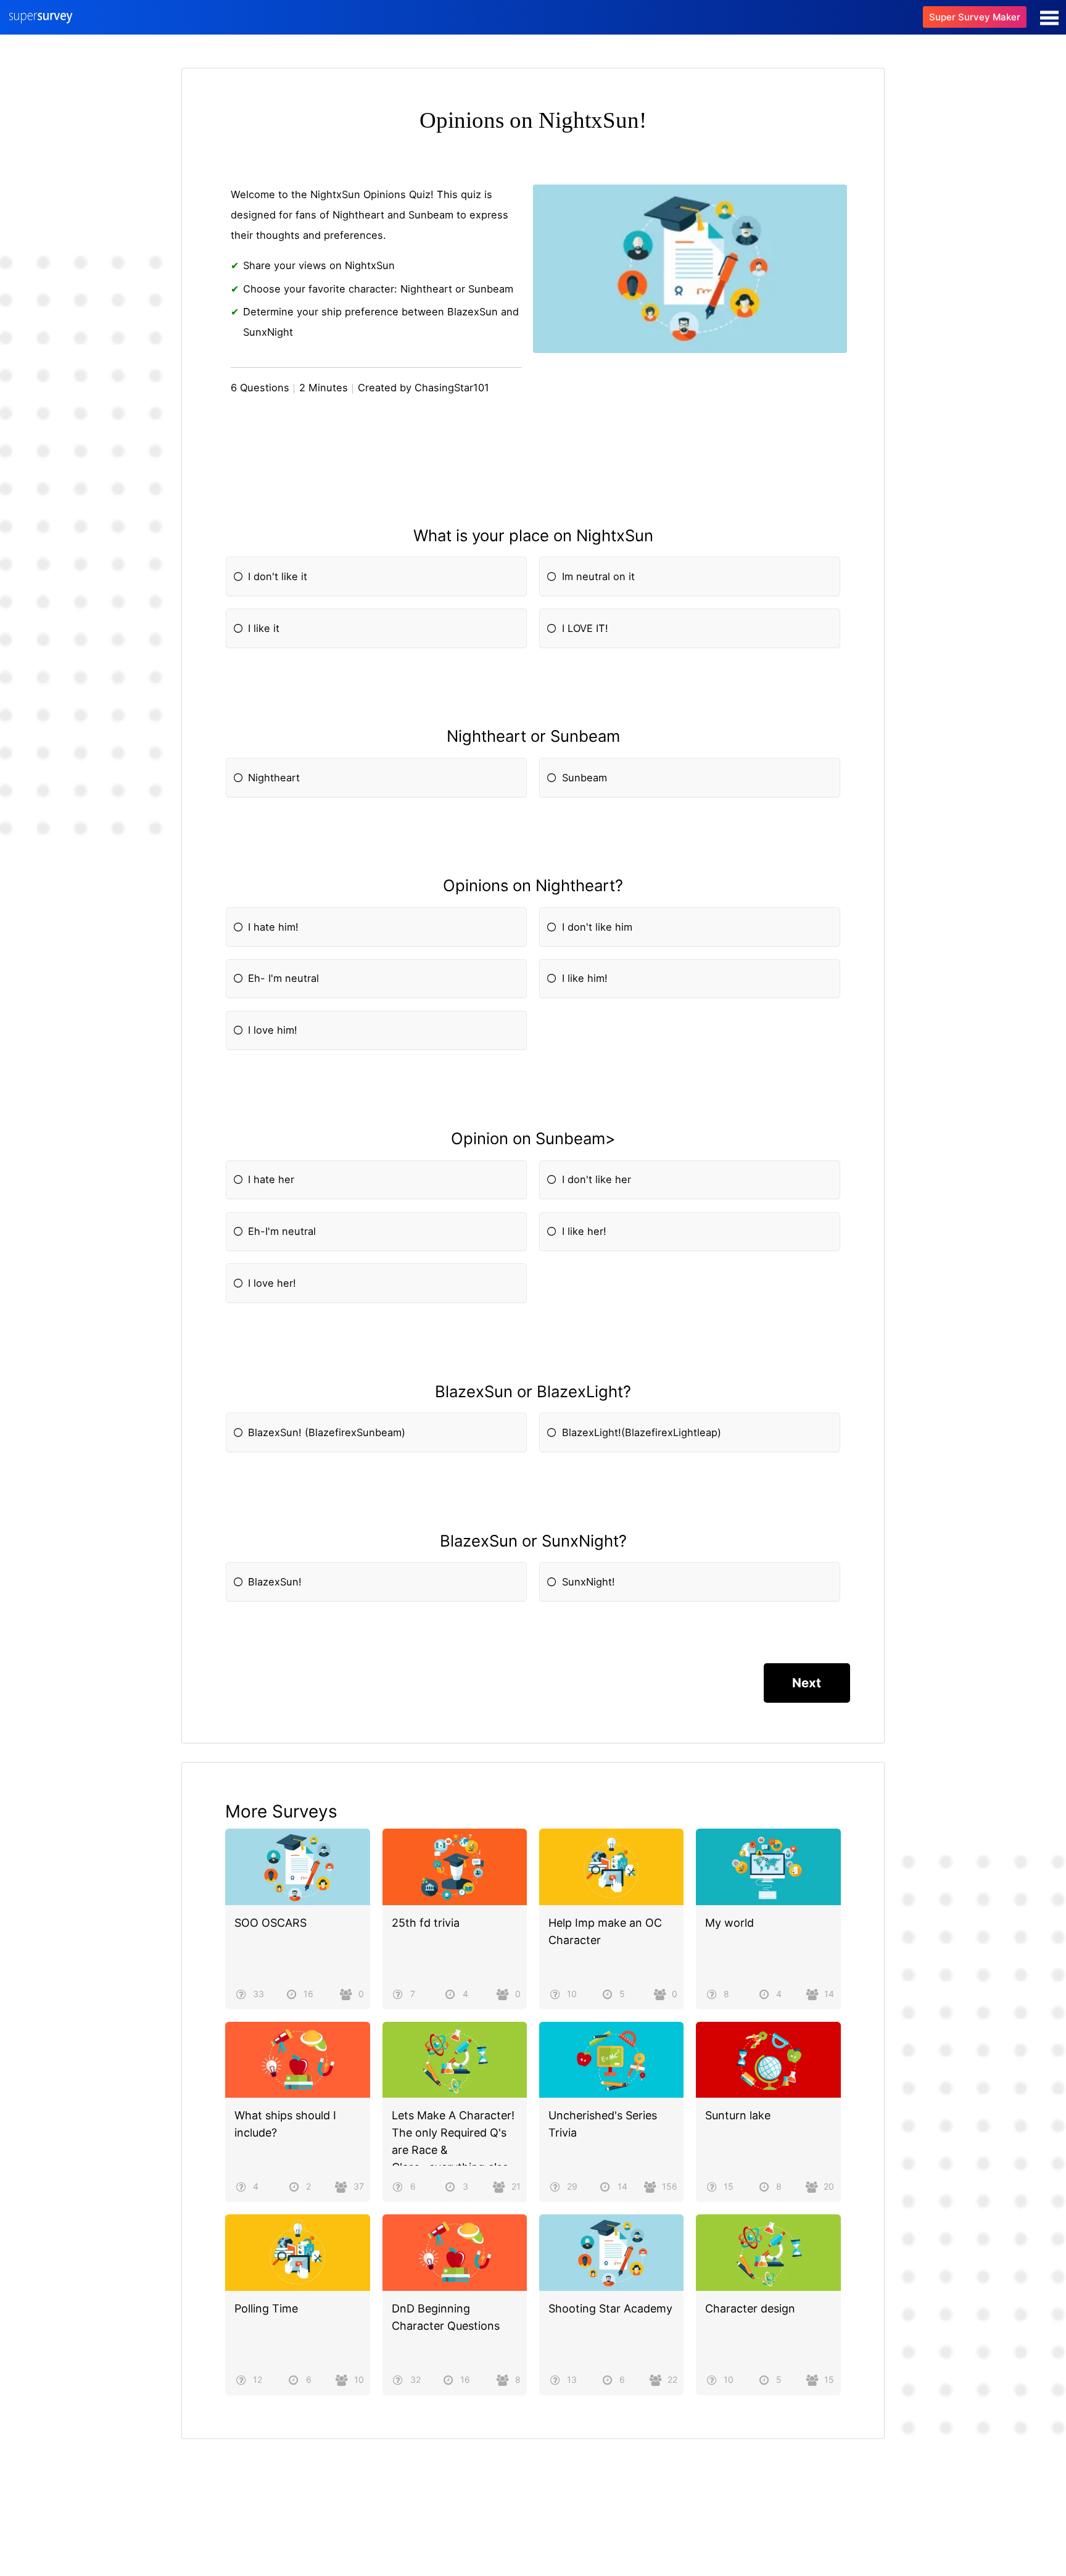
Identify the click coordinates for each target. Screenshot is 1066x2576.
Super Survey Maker (975, 17)
